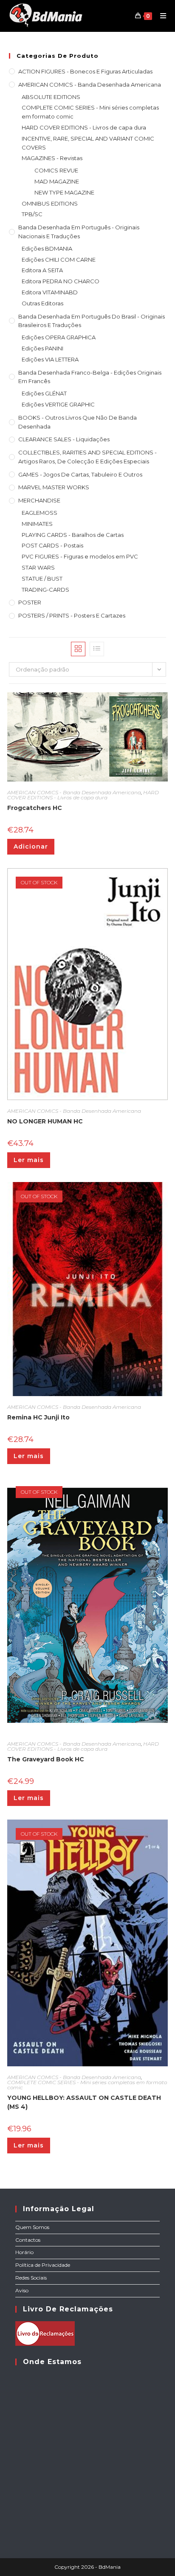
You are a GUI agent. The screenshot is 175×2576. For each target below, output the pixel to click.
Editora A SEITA (42, 270)
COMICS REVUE (56, 170)
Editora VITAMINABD (50, 292)
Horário (24, 2252)
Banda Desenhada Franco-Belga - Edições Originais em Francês (90, 377)
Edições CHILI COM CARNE (59, 260)
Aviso (22, 2290)
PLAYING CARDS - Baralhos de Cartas (73, 535)
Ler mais (29, 1160)
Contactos (28, 2240)
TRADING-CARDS (45, 590)
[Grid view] (78, 649)
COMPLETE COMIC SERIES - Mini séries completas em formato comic (90, 112)
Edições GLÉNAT (44, 393)
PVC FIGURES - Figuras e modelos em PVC (80, 556)
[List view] (97, 649)
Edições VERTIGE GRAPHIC (58, 404)
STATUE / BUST (42, 578)
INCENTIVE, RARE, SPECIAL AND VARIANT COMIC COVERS (88, 143)
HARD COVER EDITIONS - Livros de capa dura (84, 127)
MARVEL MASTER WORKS (54, 487)
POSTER (30, 602)
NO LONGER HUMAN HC (45, 1121)
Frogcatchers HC (35, 808)
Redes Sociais (31, 2278)
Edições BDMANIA (47, 248)
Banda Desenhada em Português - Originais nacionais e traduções (79, 232)
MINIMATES (37, 524)
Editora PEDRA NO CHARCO (61, 281)
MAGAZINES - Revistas (52, 158)
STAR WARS (38, 567)
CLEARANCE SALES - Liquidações (64, 439)
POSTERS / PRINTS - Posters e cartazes (72, 615)
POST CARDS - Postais (52, 545)
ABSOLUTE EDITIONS (51, 97)
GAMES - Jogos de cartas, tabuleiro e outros (80, 474)
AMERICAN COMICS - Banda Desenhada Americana (90, 85)
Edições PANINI (42, 348)
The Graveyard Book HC (46, 1759)
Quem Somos (32, 2227)
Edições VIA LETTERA (50, 359)
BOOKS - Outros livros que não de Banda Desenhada (78, 422)
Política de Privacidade (43, 2265)
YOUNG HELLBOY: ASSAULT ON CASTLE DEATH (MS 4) (84, 2102)
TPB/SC (32, 214)
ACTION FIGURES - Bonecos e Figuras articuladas (85, 71)
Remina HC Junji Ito (38, 1417)
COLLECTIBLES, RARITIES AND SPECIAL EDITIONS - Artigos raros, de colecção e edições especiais (87, 457)
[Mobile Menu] (160, 16)
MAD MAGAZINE (57, 181)
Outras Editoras (42, 303)
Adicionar (31, 846)
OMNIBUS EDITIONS (50, 203)
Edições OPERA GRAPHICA (59, 337)
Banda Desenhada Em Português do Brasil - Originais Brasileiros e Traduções (92, 321)
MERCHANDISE (39, 500)
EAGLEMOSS (40, 513)
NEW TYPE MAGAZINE (64, 192)
